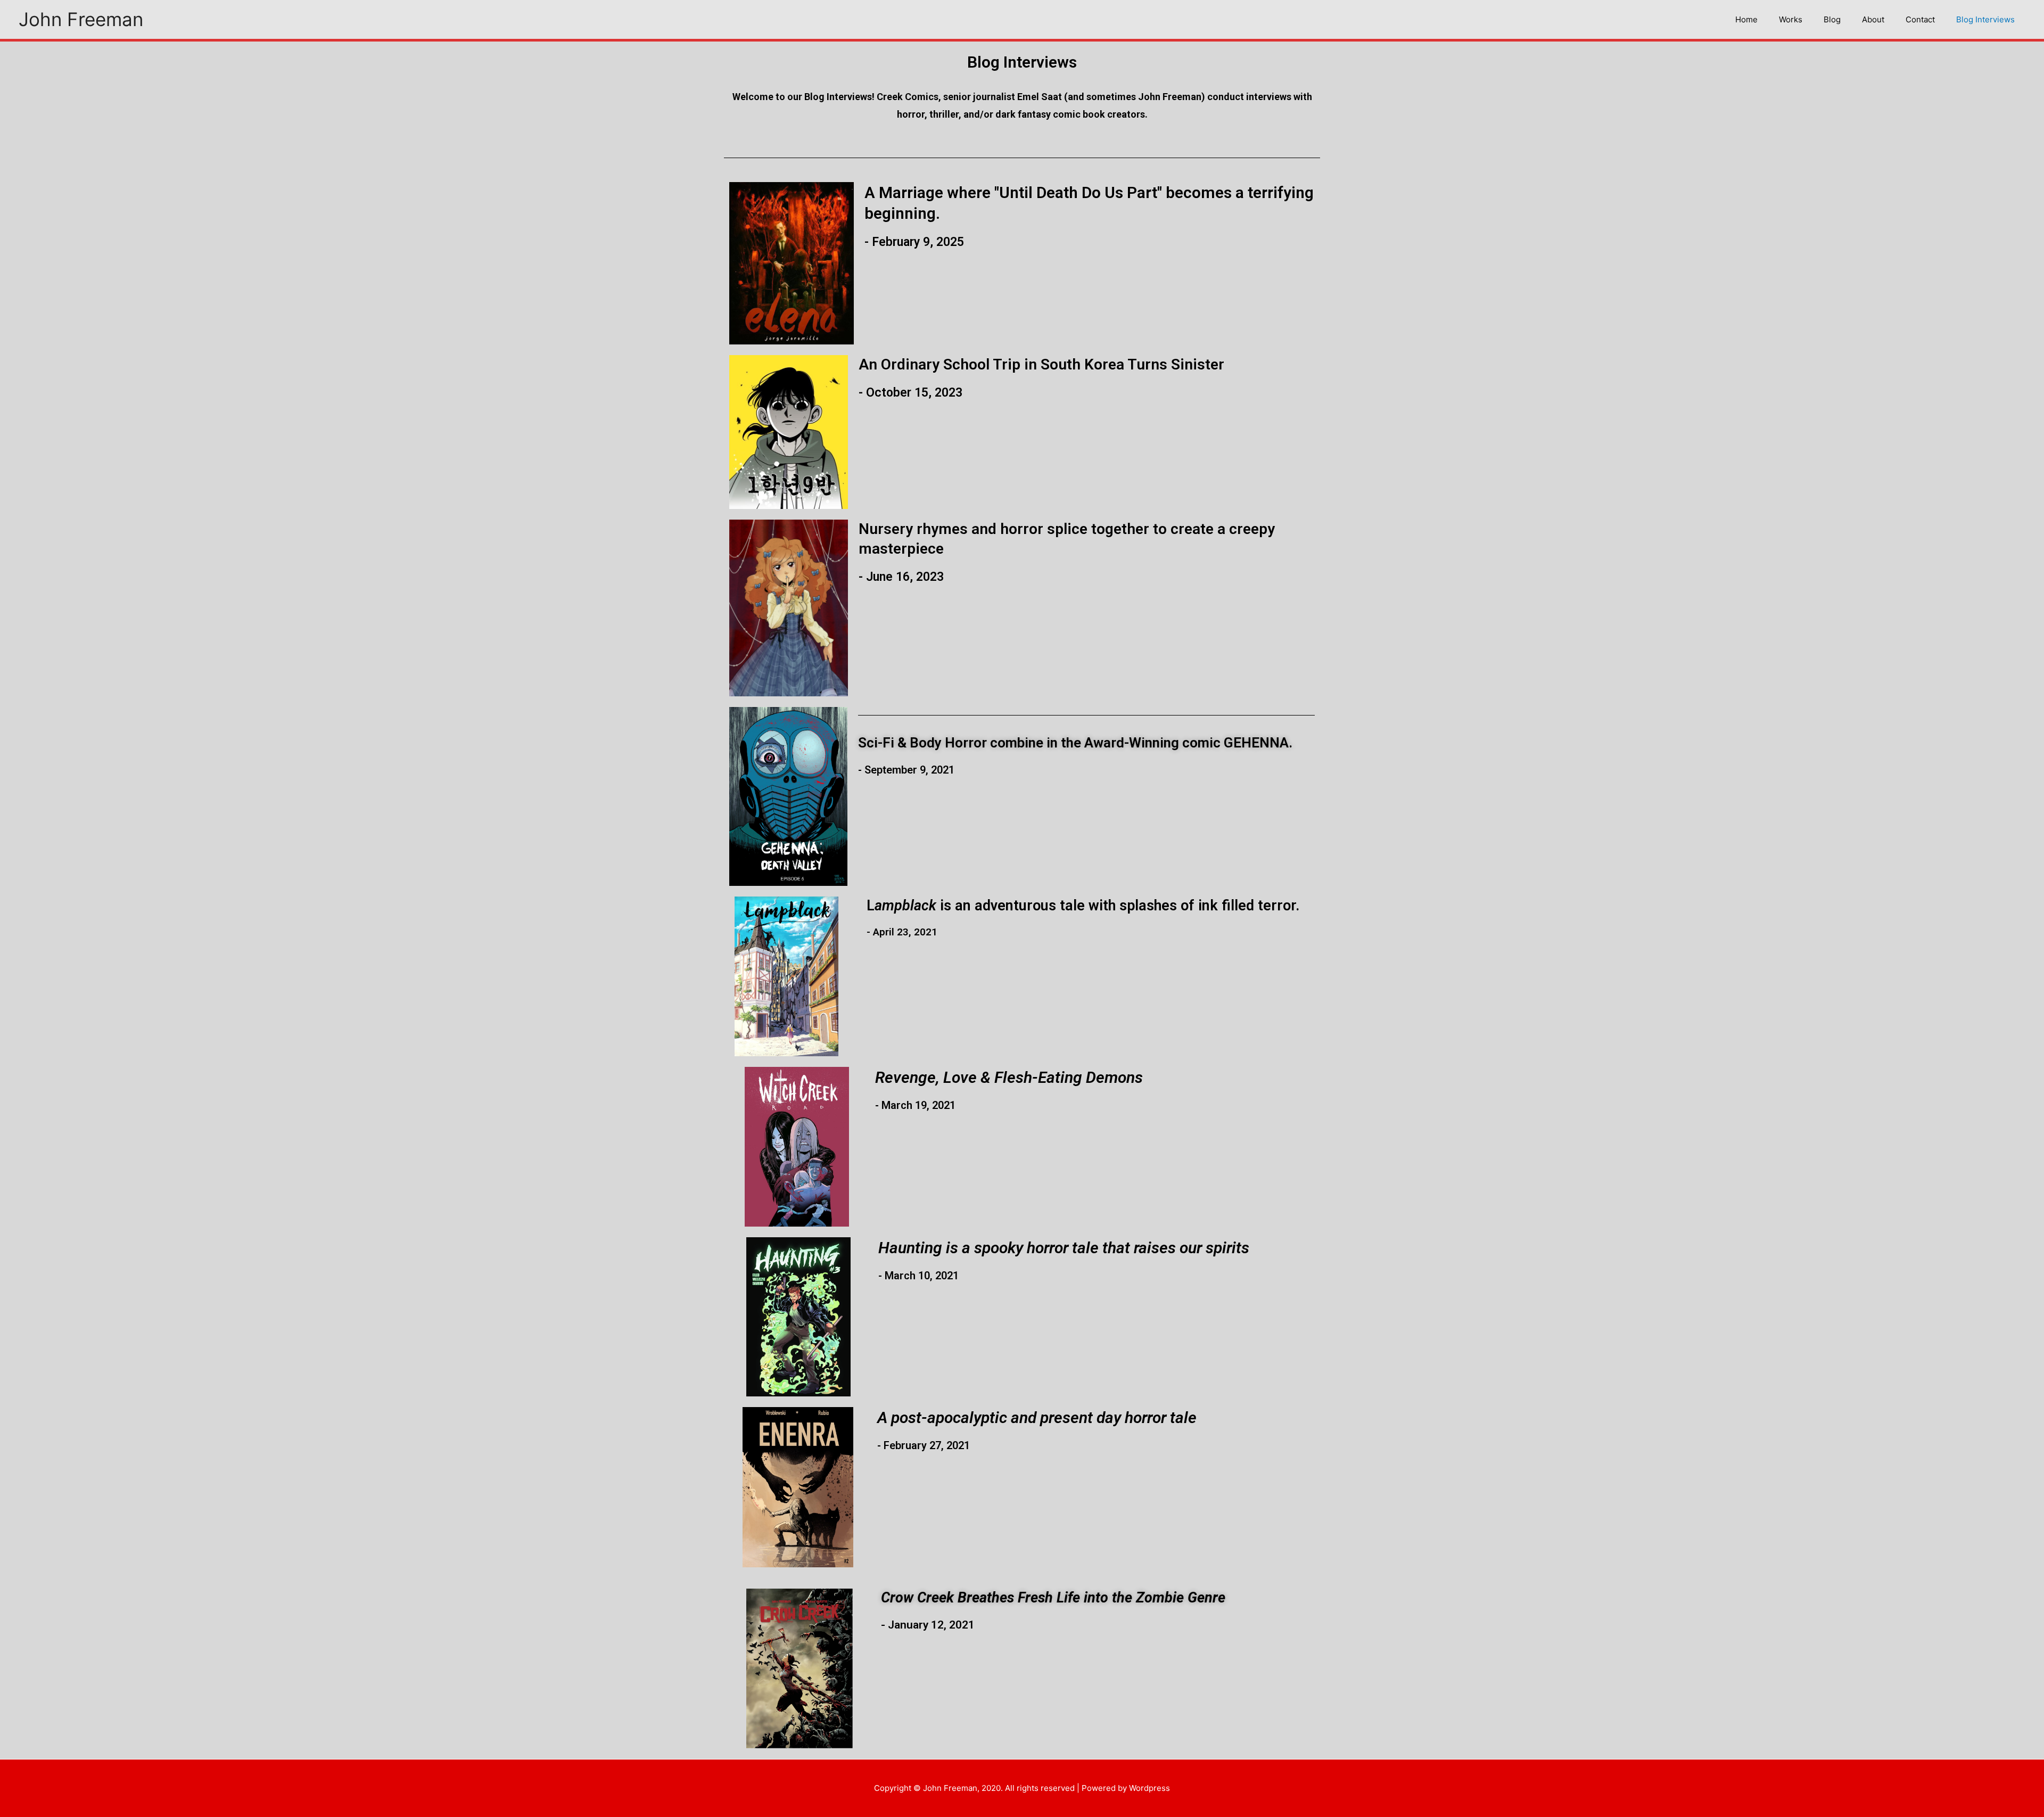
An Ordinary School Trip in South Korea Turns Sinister (1041, 364)
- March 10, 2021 (918, 1276)
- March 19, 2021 (915, 1105)
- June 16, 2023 (901, 577)
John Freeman (81, 19)
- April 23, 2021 (902, 932)
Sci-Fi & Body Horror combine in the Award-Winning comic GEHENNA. (1075, 743)
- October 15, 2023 (910, 393)
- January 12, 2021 (928, 1625)
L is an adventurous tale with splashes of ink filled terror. (1083, 906)
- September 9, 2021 (906, 770)
